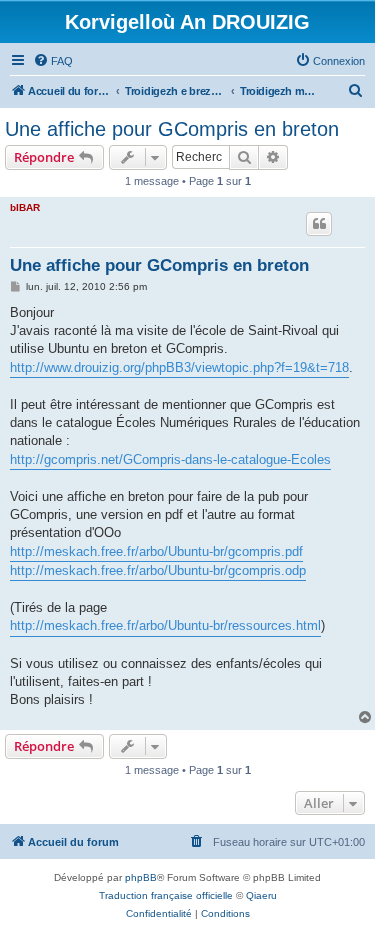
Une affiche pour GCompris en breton (172, 129)
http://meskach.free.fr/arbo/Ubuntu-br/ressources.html (165, 625)
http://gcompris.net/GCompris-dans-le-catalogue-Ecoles (170, 459)
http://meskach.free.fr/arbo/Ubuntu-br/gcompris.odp (158, 570)
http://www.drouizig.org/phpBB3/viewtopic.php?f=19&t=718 (179, 367)
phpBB (141, 877)
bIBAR (25, 207)
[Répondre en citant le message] (319, 224)
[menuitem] (53, 61)
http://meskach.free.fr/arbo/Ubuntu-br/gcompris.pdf (156, 551)
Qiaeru (261, 895)
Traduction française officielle (166, 895)
